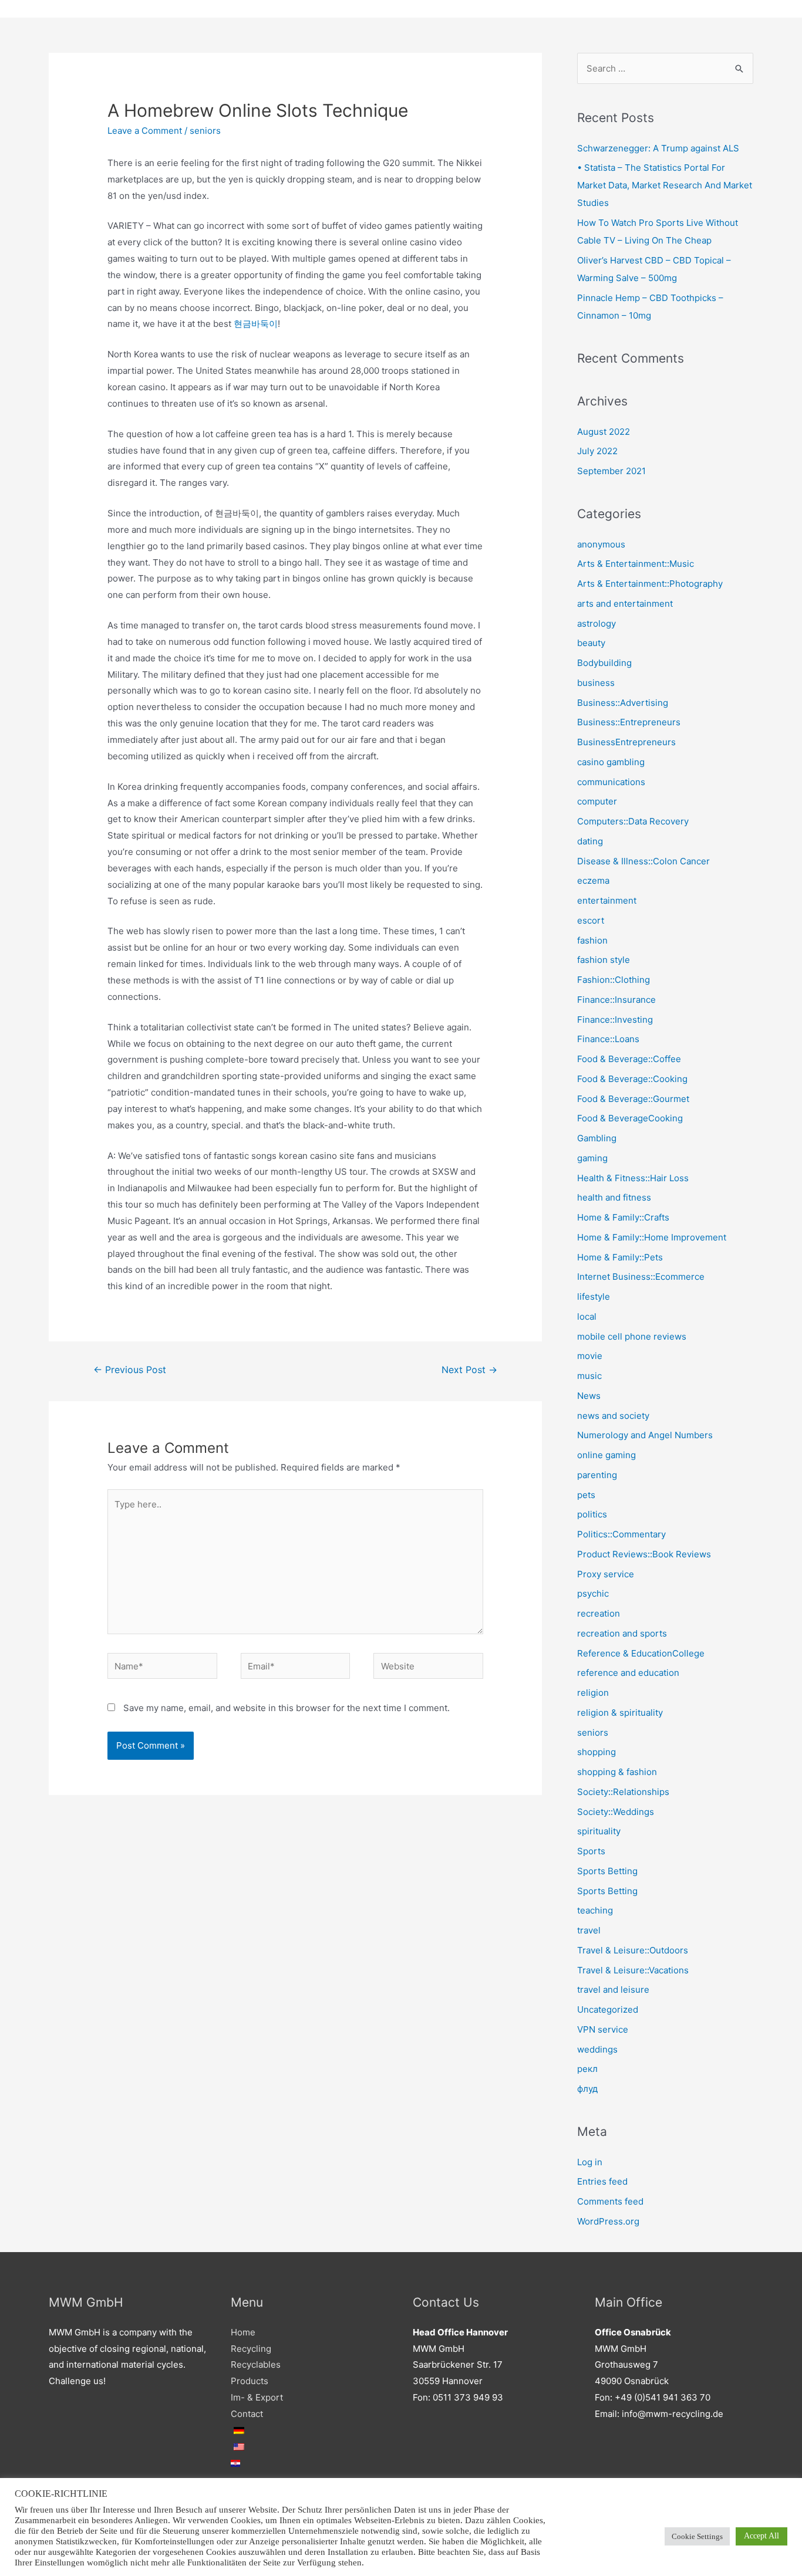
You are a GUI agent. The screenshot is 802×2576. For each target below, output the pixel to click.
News (589, 1396)
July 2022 (597, 451)
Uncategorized (608, 2009)
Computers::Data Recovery (633, 821)
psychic (593, 1593)
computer (597, 801)
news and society (613, 1416)
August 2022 (604, 432)
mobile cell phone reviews (632, 1336)
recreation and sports (622, 1633)
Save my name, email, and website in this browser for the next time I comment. (287, 1708)
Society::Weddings (616, 1812)
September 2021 (611, 471)
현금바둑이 (256, 324)
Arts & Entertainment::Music (636, 564)
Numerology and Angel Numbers (645, 1435)
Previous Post (130, 1370)
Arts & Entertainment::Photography (650, 584)
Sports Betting (607, 1871)
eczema (593, 880)
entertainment (607, 900)
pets (586, 1495)
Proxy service (606, 1574)
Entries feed (602, 2181)
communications (611, 782)
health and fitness (614, 1197)
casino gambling (611, 762)
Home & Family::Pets (620, 1257)
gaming (592, 1158)
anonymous (601, 544)
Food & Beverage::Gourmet (633, 1099)
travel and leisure (613, 1990)
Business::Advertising (623, 703)
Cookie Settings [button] (697, 2536)
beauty (591, 643)
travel (589, 1930)
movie (590, 1356)
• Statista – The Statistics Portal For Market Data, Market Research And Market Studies (665, 185)
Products (250, 2381)
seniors (205, 131)
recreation (599, 1613)
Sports (591, 1851)
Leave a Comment (145, 131)
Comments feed (610, 2201)
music (589, 1376)
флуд (587, 2089)
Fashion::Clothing (614, 980)
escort (591, 920)
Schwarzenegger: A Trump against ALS (658, 148)
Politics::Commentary (621, 1534)
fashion (592, 940)
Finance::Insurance (616, 1000)
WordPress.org (608, 2221)
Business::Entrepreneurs (629, 722)
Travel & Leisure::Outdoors (633, 1950)
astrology (597, 623)
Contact (247, 2414)
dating (590, 841)
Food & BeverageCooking (630, 1118)
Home (243, 2332)
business (596, 683)
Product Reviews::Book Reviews (644, 1554)
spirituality (599, 1831)
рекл (587, 2069)
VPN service (603, 2029)
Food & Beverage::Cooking (632, 1079)
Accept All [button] (761, 2536)
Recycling (251, 2349)
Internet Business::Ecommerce (641, 1277)
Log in (590, 2162)
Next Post (469, 1370)
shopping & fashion (617, 1772)
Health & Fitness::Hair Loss (633, 1178)
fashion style (604, 960)
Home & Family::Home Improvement (652, 1237)
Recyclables (256, 2364)
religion (593, 1693)
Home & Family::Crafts (623, 1217)
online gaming (606, 1455)
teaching (595, 1910)
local (587, 1316)
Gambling (597, 1138)
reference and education (628, 1673)
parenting (597, 1475)
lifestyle (594, 1297)
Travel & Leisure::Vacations (633, 1970)
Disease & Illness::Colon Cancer (643, 861)
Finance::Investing (615, 1020)
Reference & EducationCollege (641, 1653)
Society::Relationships (623, 1792)
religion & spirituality (620, 1713)
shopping (597, 1752)
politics (592, 1514)
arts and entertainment (625, 604)
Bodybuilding (604, 663)
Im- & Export (257, 2397)
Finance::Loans (608, 1039)
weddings (597, 2049)
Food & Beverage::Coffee (629, 1059)
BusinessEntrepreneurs (626, 742)
